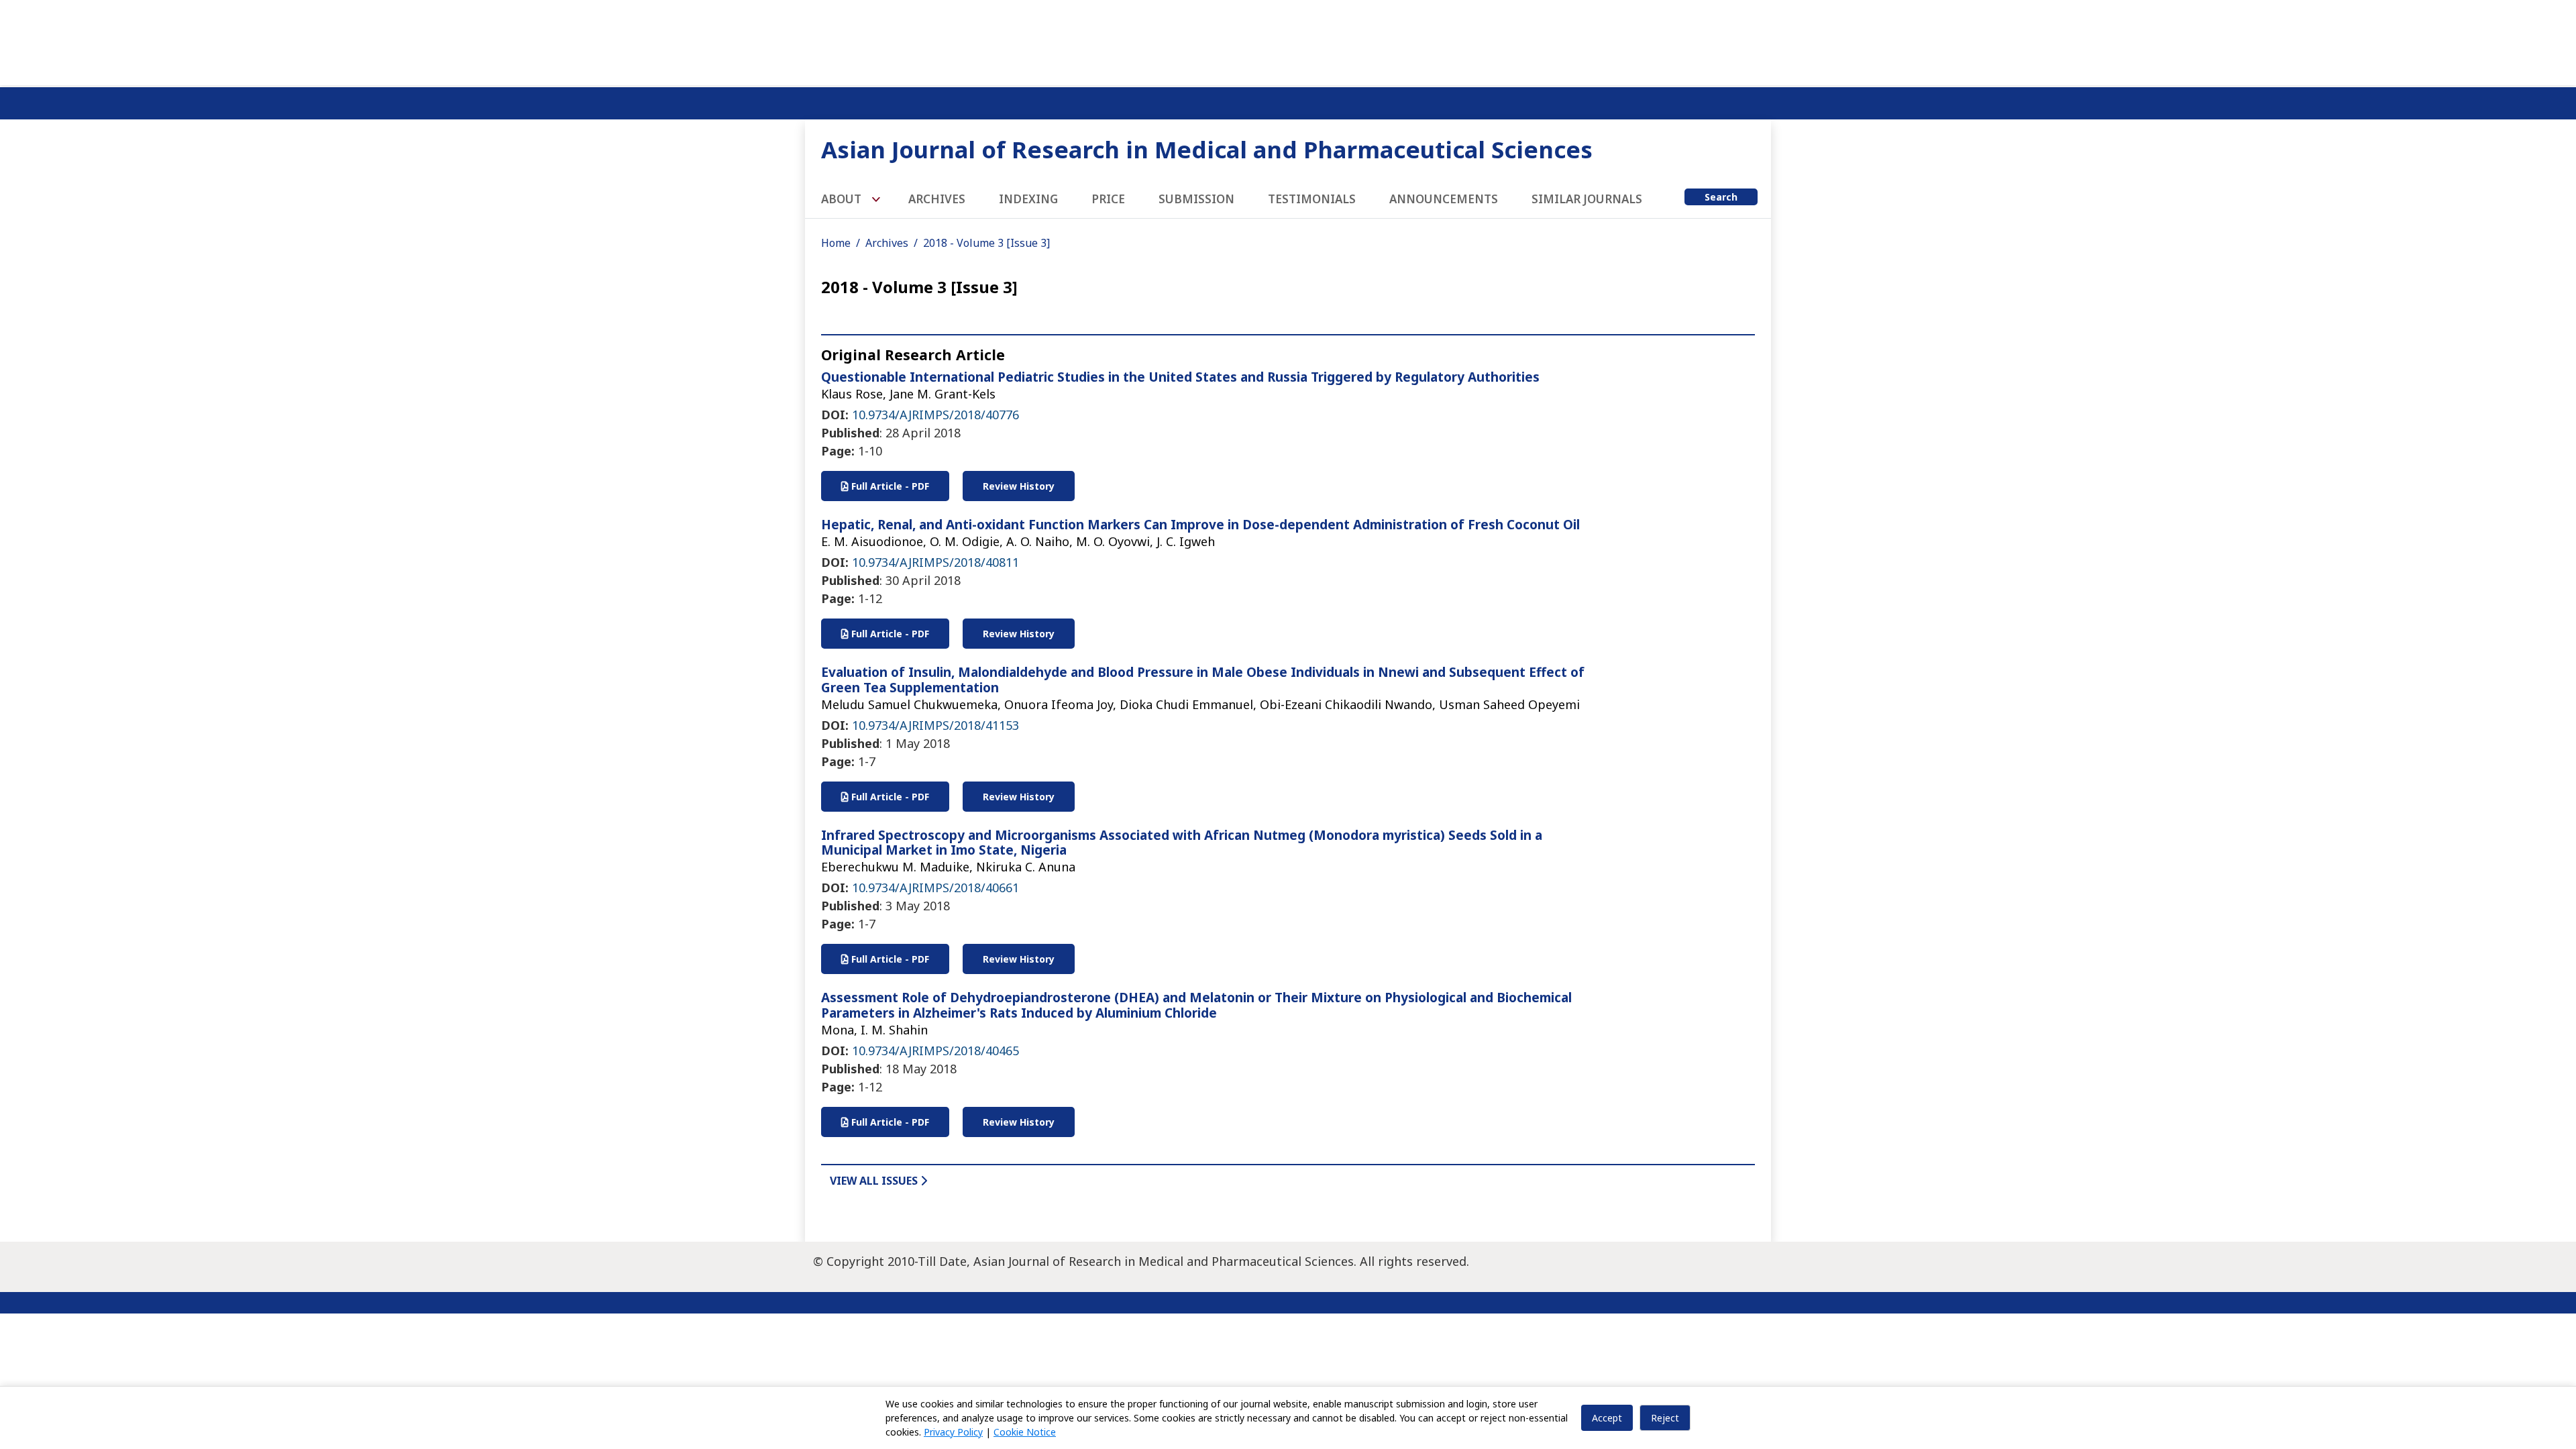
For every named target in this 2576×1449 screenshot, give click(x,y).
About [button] (843, 199)
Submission (1196, 199)
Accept (1607, 1418)
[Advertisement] (1288, 40)
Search (1721, 197)
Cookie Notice (1025, 1432)
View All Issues (875, 1181)
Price (1108, 199)
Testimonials (1312, 199)
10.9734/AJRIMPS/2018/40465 (935, 1051)
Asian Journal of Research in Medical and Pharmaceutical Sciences (1207, 149)
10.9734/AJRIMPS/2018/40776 (935, 415)
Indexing (1028, 199)
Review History (1019, 486)
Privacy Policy (953, 1432)
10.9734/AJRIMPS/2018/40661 (935, 888)
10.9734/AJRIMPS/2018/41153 (935, 725)
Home (836, 243)
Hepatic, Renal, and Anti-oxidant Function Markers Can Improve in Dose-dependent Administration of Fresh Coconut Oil (1200, 525)
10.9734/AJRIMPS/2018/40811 (935, 562)
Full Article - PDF (889, 486)
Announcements (1444, 199)
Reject (1665, 1418)
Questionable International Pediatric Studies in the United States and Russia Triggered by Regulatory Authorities (1180, 377)
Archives (937, 199)
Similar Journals (1587, 199)
